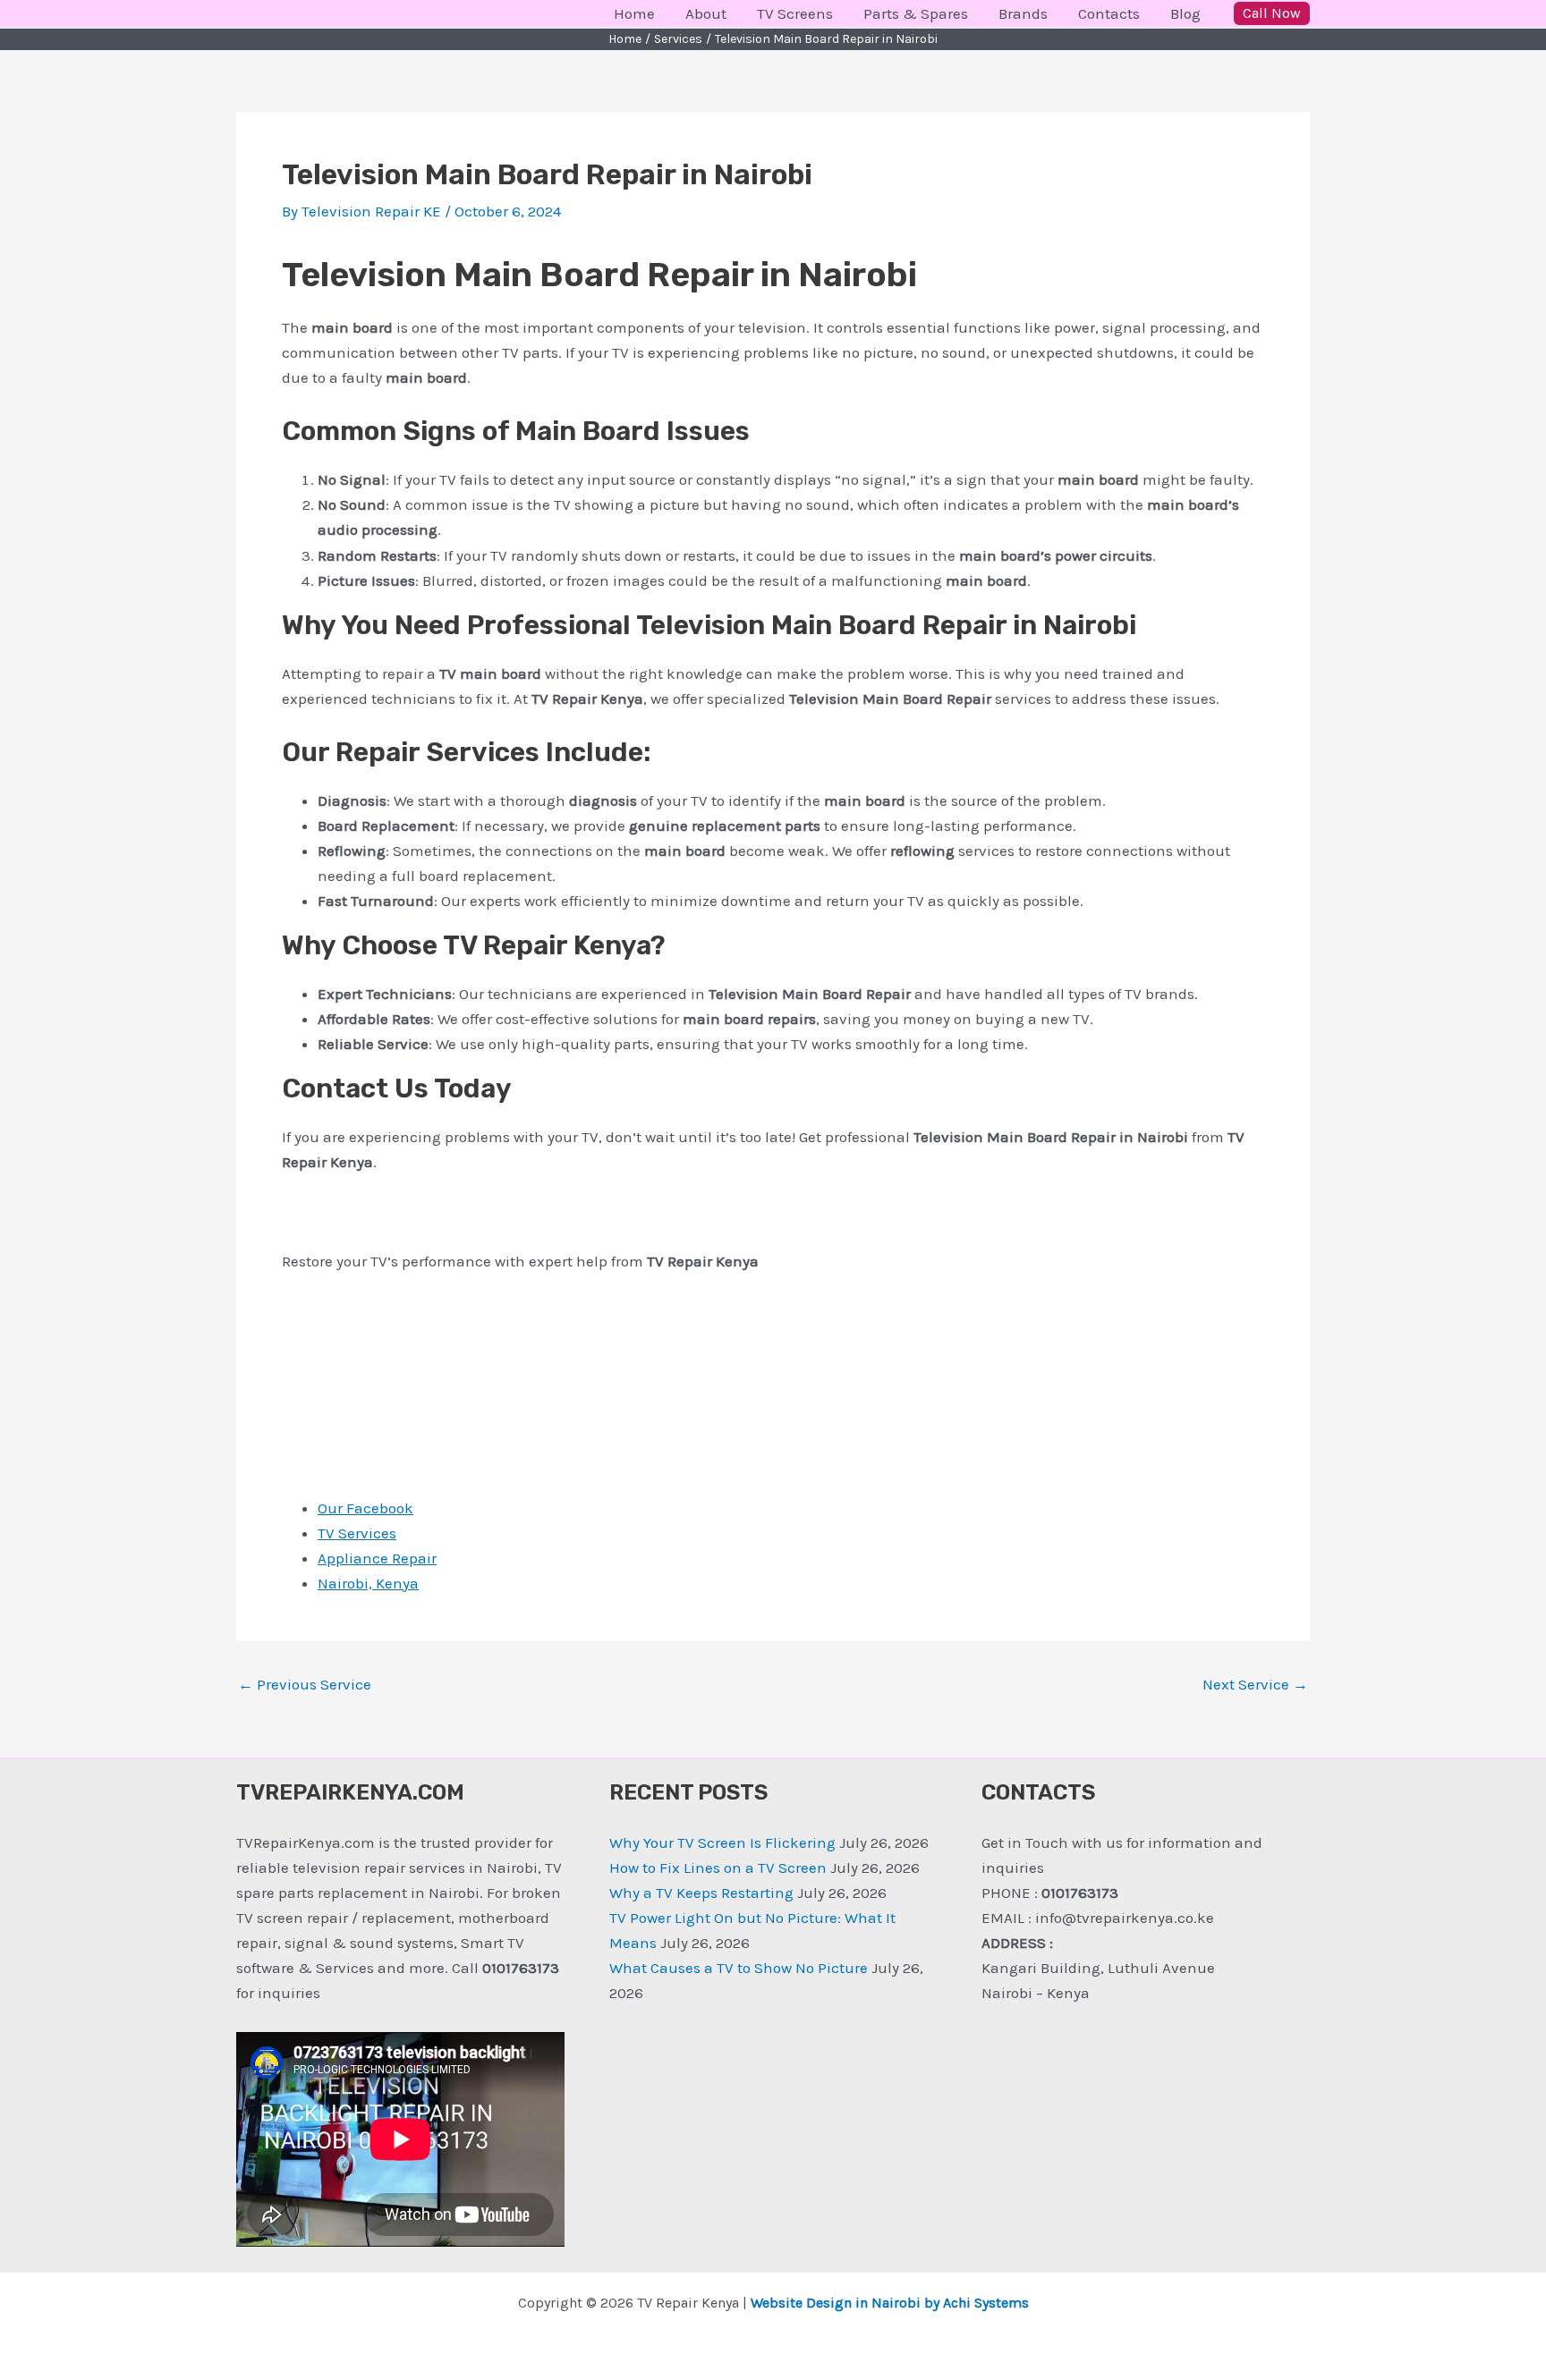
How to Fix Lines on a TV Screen (718, 1868)
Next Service (1255, 1685)
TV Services (357, 1533)
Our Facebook (365, 1508)
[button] (1272, 13)
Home (634, 13)
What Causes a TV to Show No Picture (739, 1968)
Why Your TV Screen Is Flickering (722, 1842)
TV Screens (795, 13)
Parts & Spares (916, 13)
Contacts (1109, 13)
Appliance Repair (377, 1558)
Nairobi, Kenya (368, 1583)
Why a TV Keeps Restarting (701, 1893)
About (706, 13)
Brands (1023, 13)
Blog (1185, 13)
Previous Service (305, 1685)
